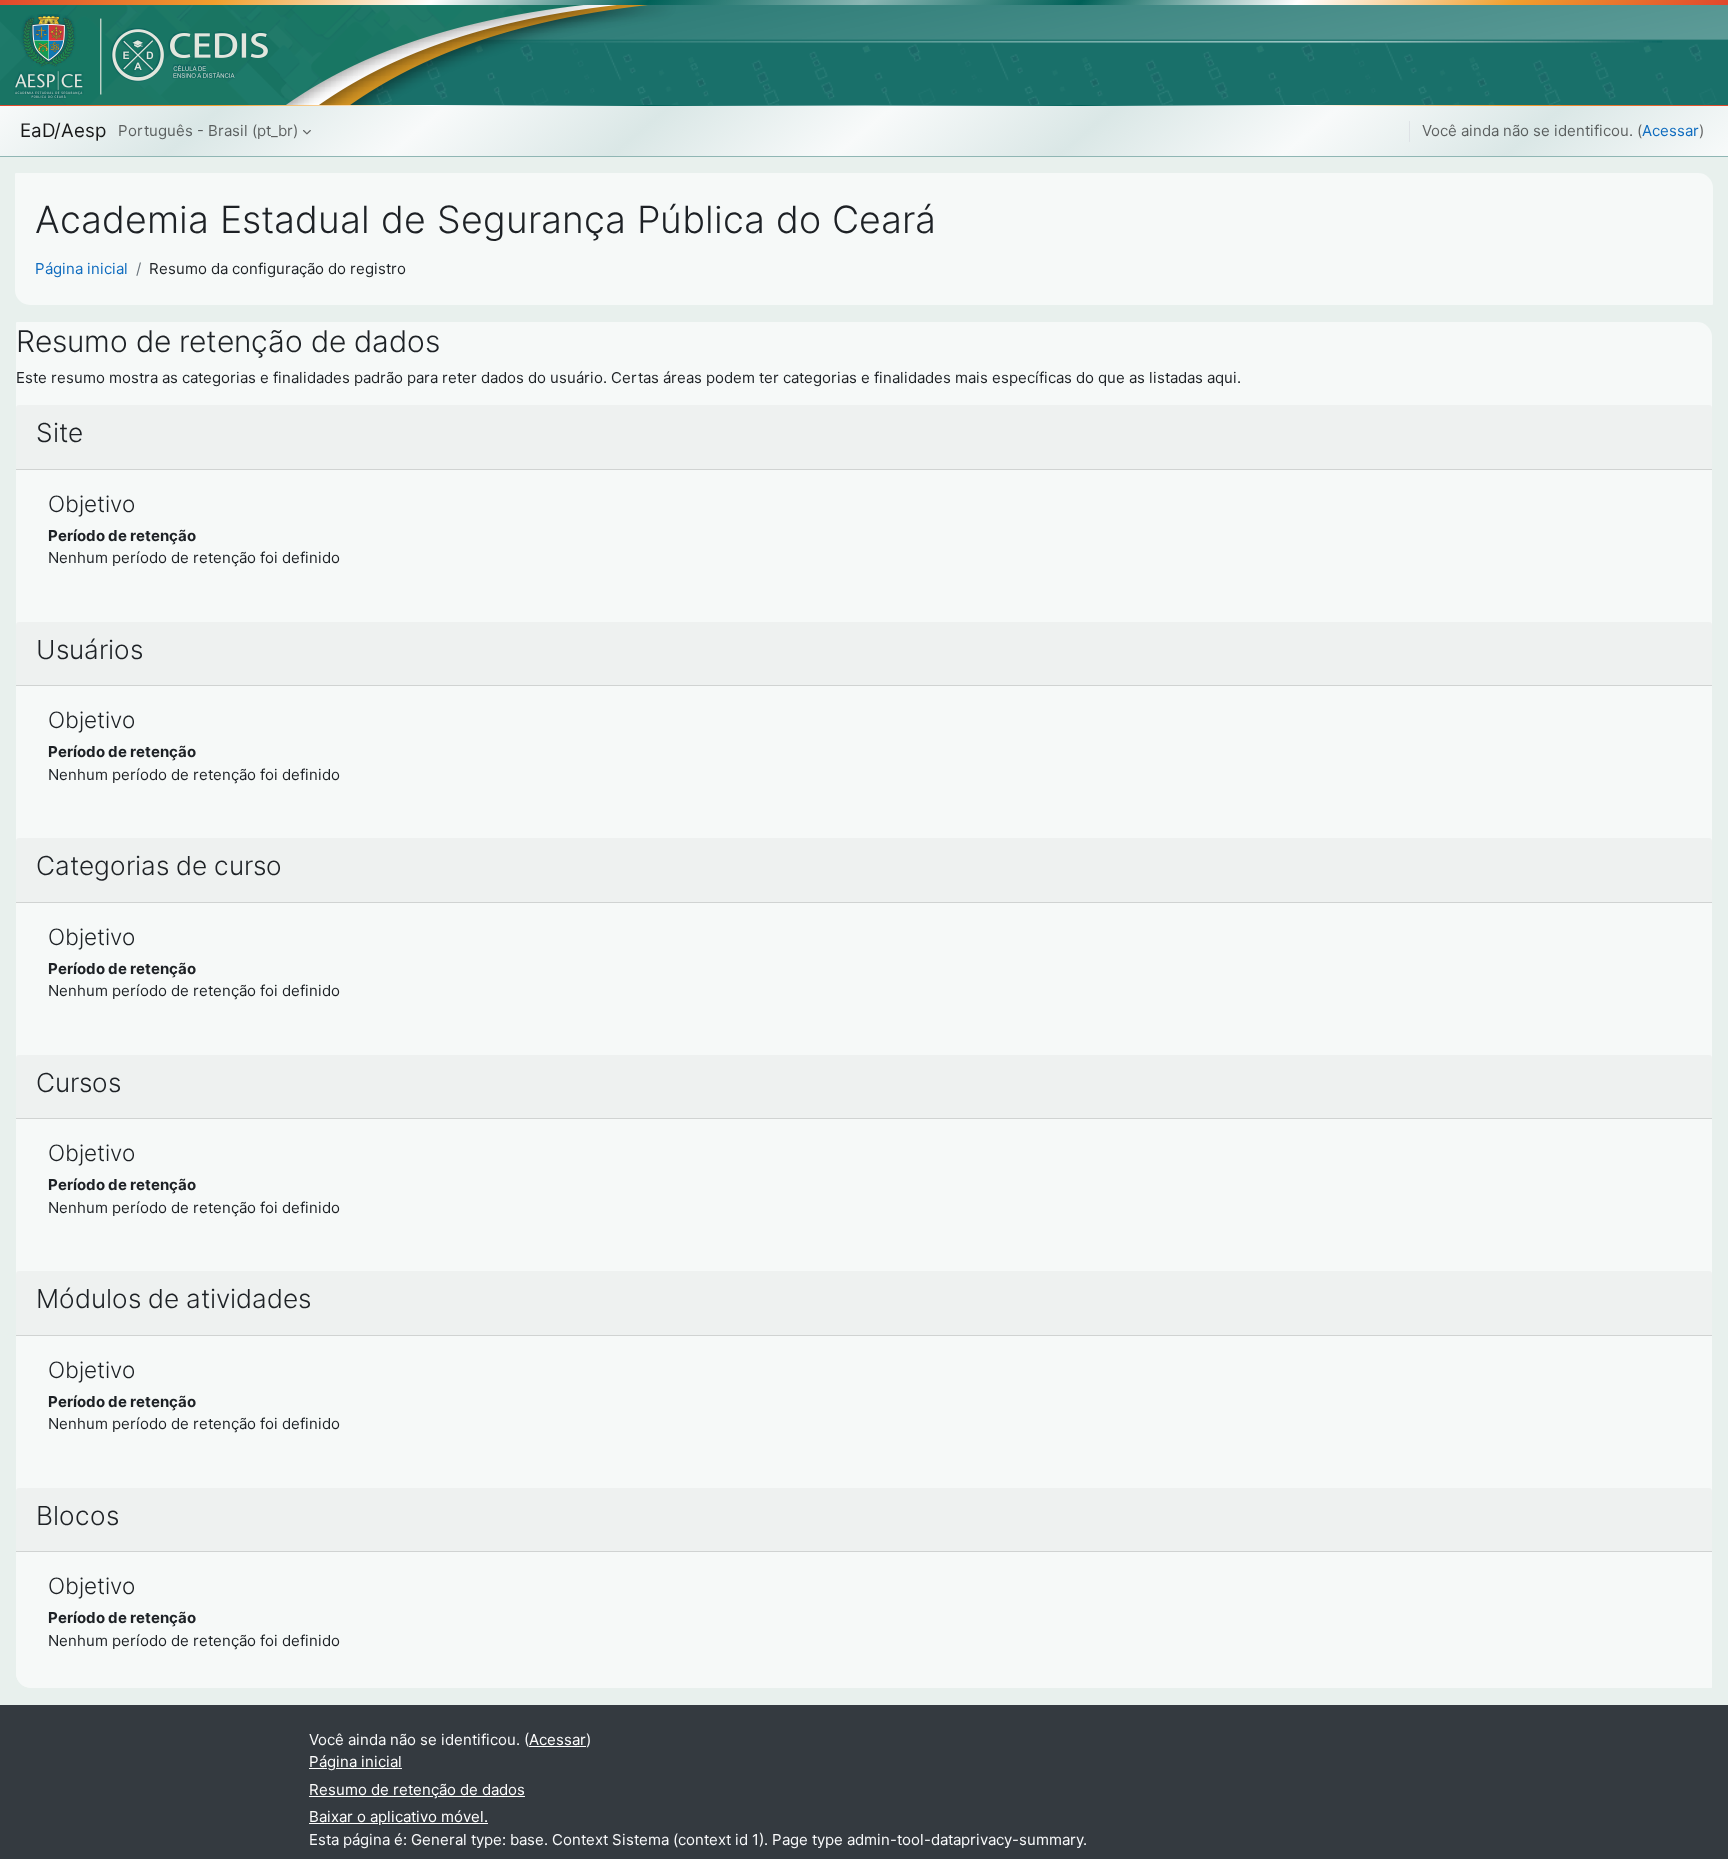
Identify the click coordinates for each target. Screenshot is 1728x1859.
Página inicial (81, 268)
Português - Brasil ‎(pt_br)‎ (208, 130)
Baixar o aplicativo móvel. (398, 1816)
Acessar (1670, 130)
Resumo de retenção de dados (417, 1789)
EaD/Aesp (63, 130)
